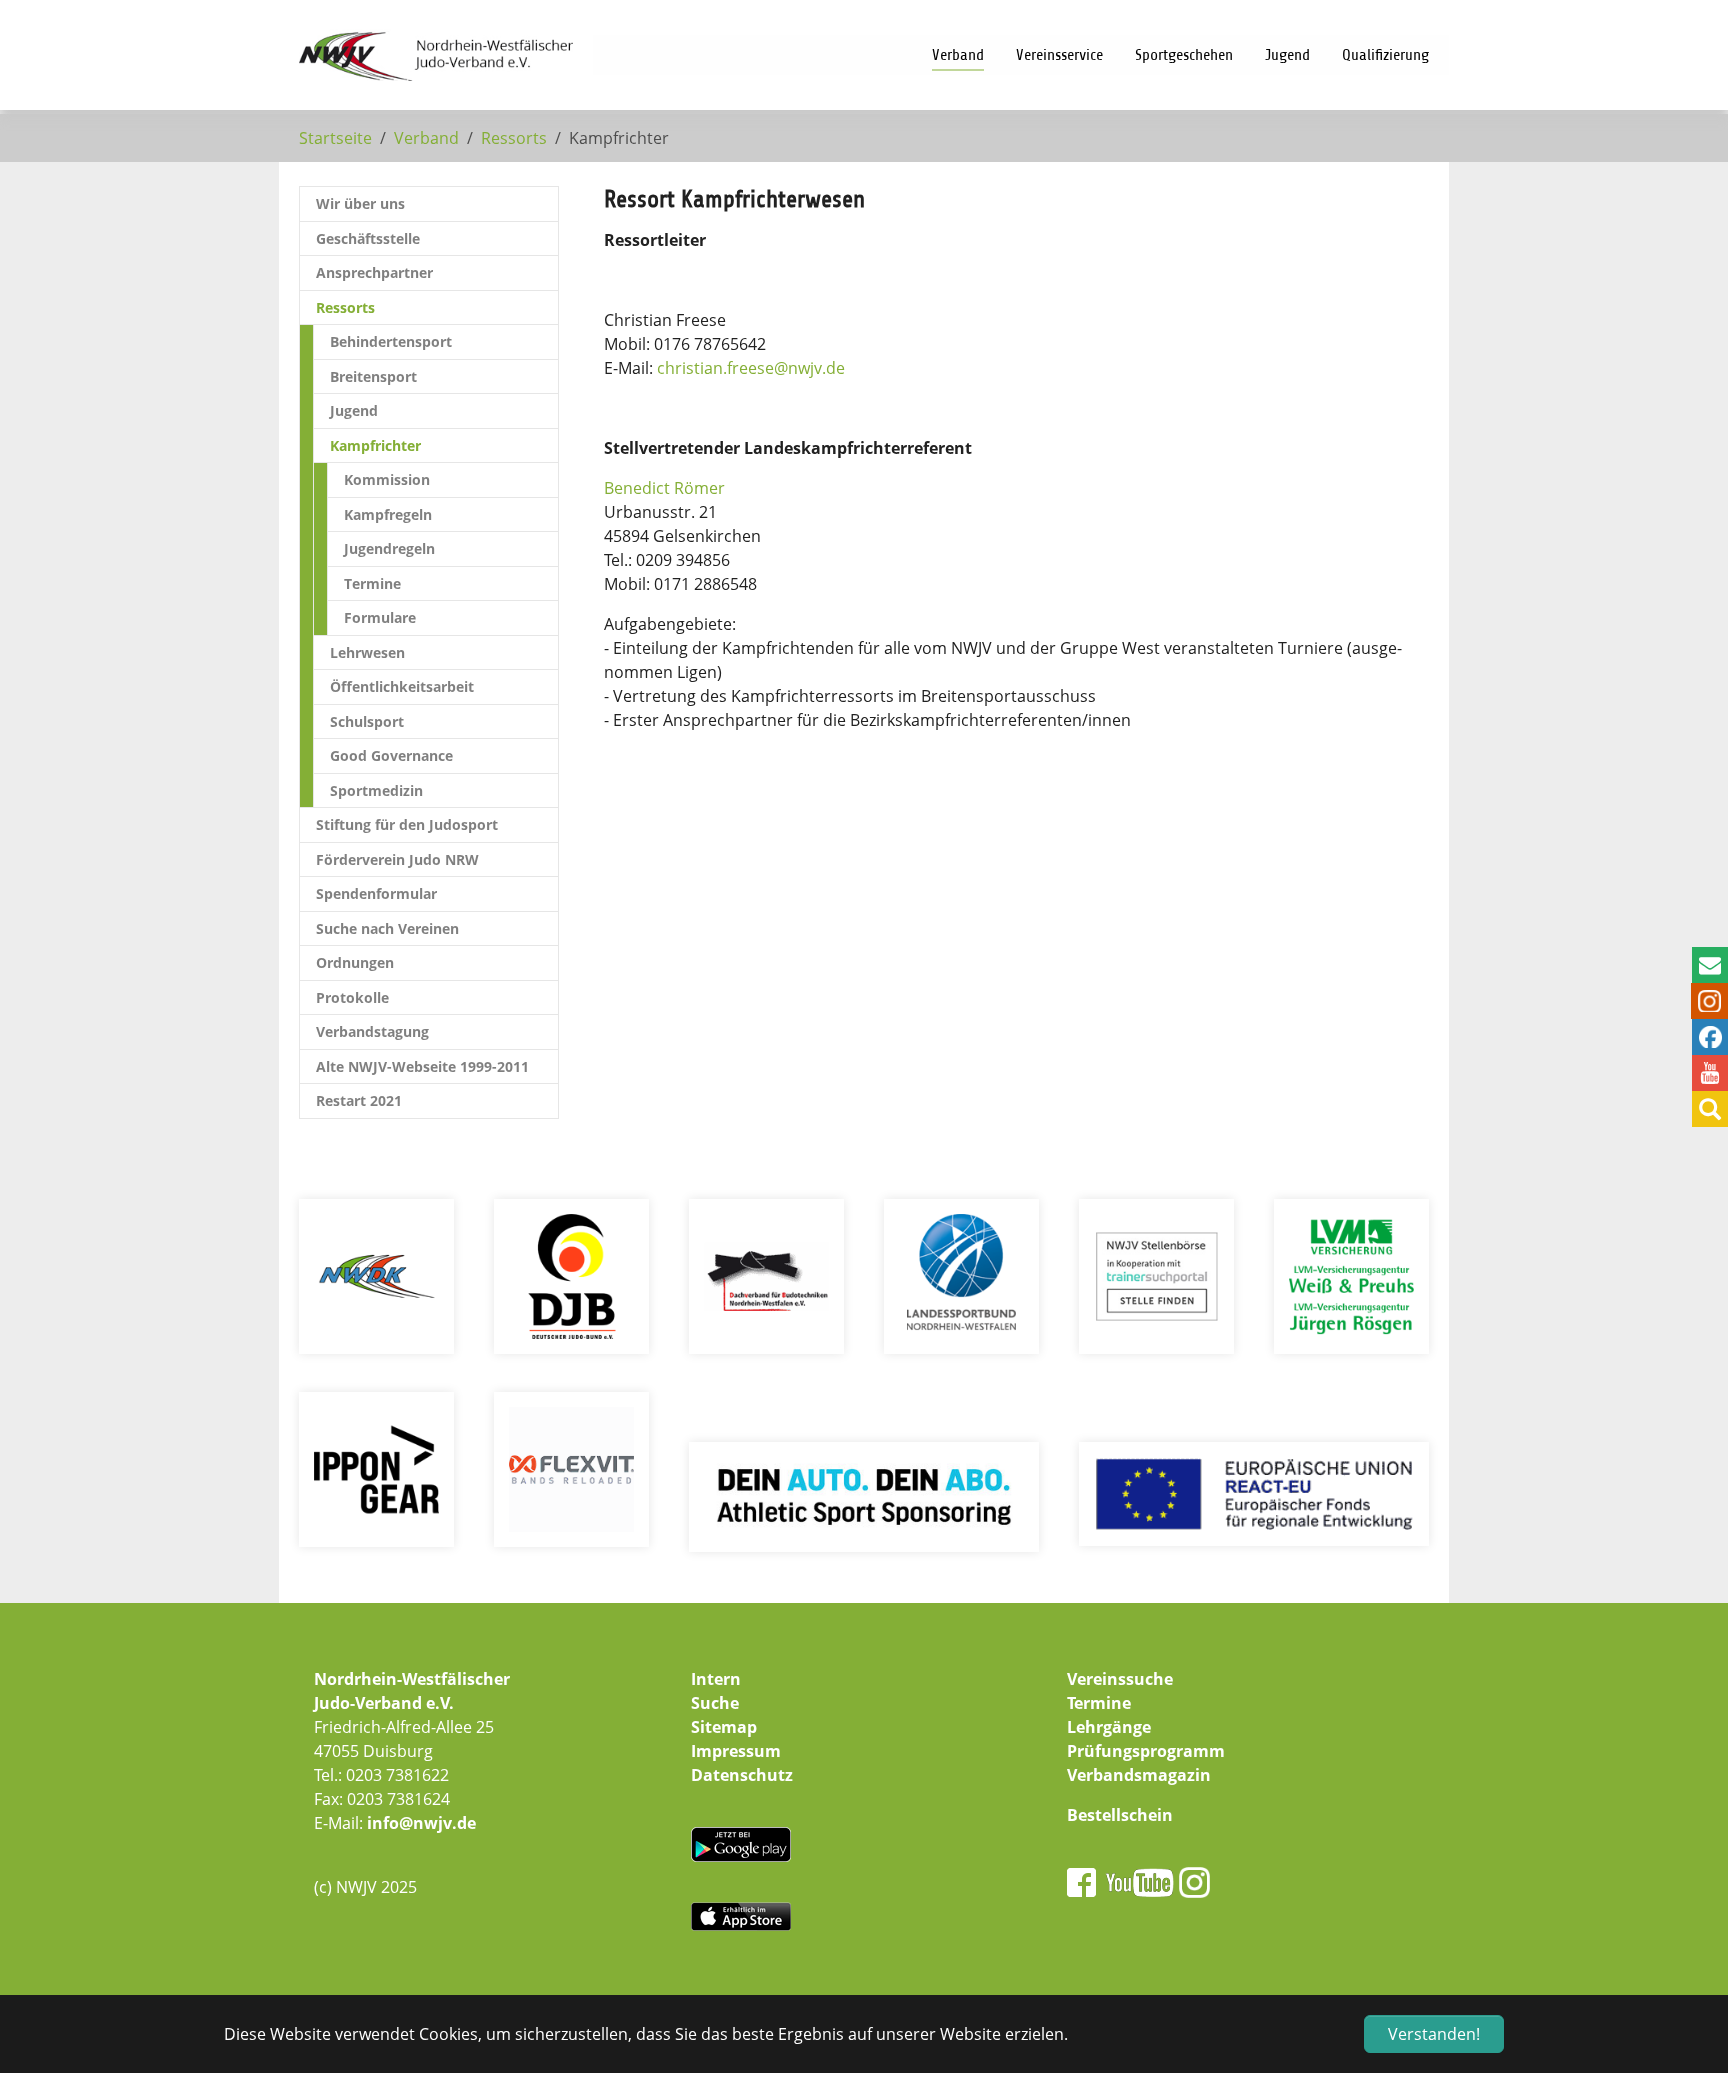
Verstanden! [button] (1434, 2034)
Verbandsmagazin (1139, 1775)
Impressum (736, 1751)
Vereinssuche (1120, 1679)
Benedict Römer (664, 488)
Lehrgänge (1109, 1727)
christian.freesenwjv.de (751, 368)
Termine (1099, 1703)
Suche (715, 1703)
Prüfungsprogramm (1146, 1751)
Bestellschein (1120, 1815)
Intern (716, 1679)
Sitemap (724, 1727)
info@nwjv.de (421, 1823)
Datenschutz (742, 1775)
